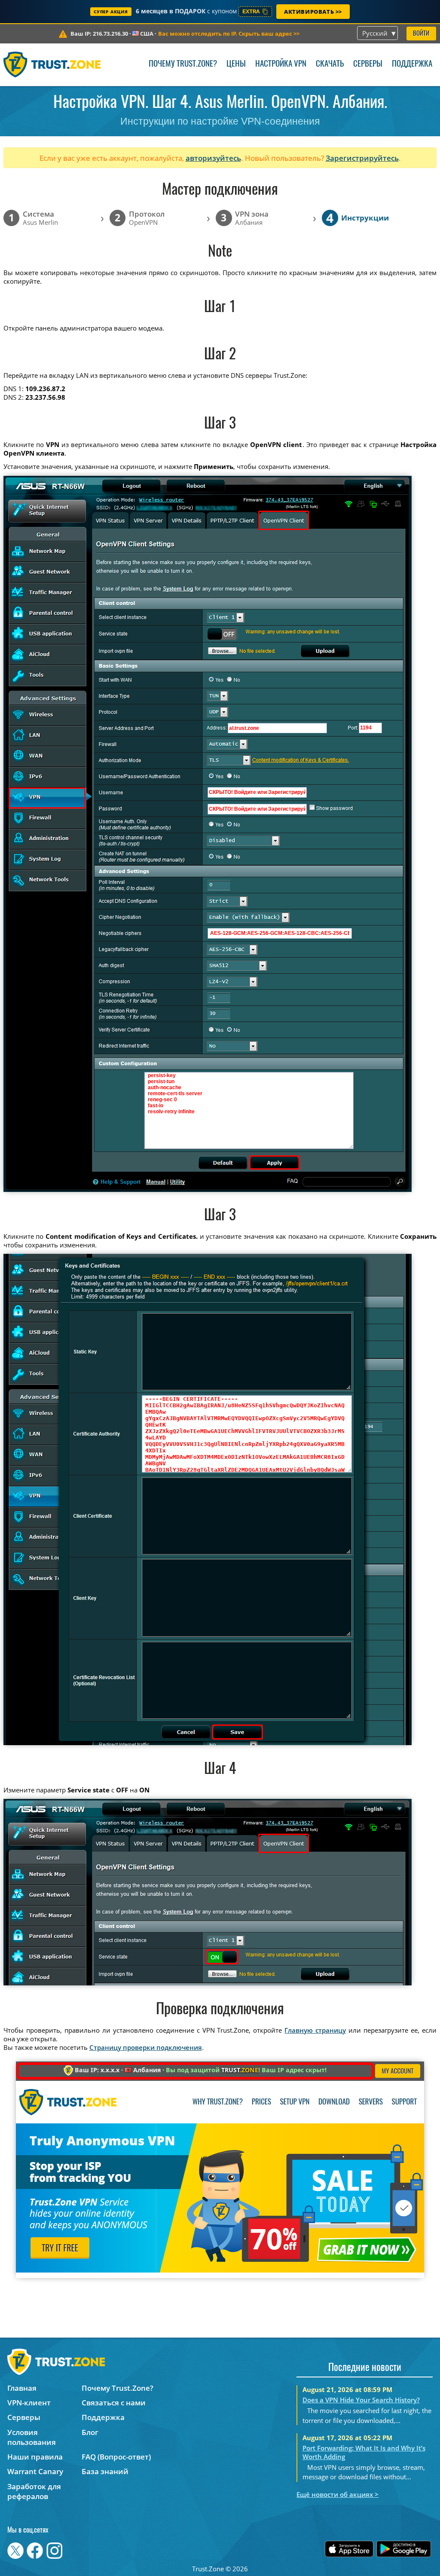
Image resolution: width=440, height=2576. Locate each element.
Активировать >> (313, 12)
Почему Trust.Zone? (183, 64)
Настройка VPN (281, 64)
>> (229, 34)
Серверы (368, 64)
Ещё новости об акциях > (338, 2494)
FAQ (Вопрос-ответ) (116, 2457)
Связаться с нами (114, 2403)
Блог (90, 2432)
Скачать (330, 64)
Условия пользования (32, 2437)
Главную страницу (315, 2030)
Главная (22, 2388)
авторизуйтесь (213, 158)
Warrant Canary (35, 2471)
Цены (236, 64)
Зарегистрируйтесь (362, 158)
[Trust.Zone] (52, 64)
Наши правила (35, 2457)
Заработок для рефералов (34, 2491)
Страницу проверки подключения (146, 2047)
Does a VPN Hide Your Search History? (361, 2400)
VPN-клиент (29, 2403)
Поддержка (412, 64)
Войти (421, 34)
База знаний (105, 2471)
